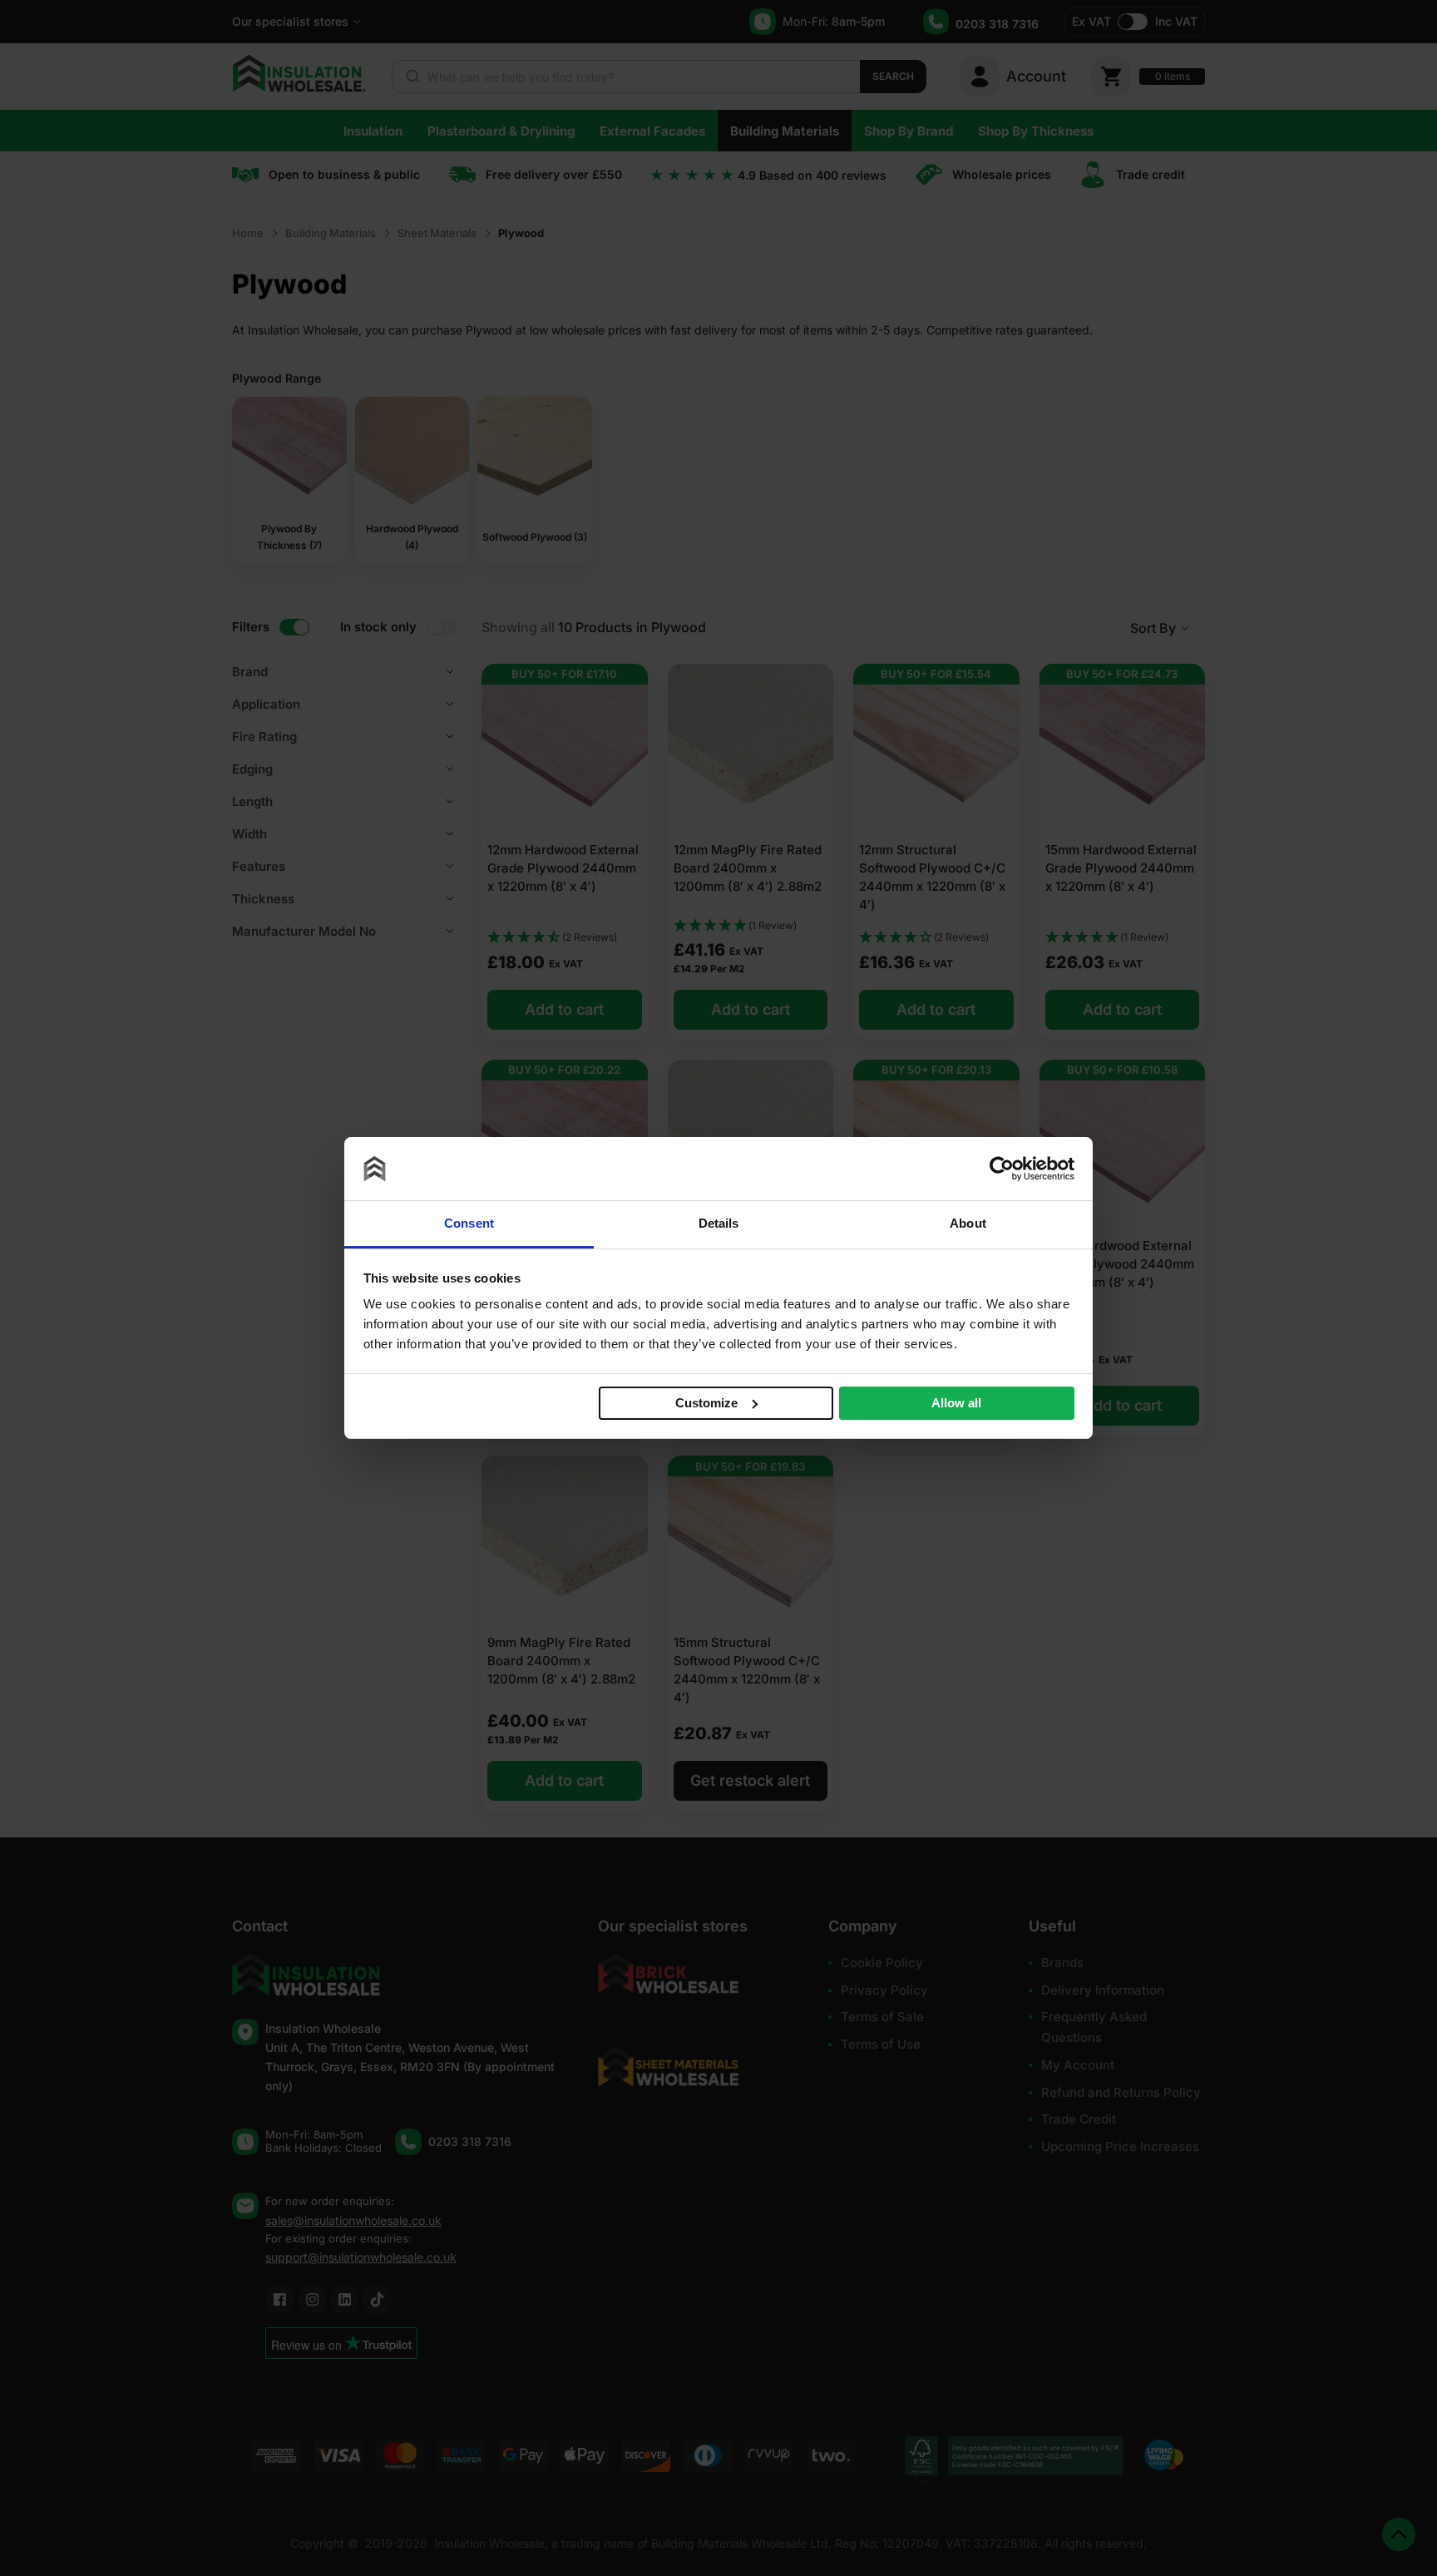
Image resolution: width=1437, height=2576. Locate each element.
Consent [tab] (469, 1223)
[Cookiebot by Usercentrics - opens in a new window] (1002, 1169)
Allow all (956, 1403)
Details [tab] (719, 1223)
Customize (706, 1402)
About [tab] (968, 1223)
